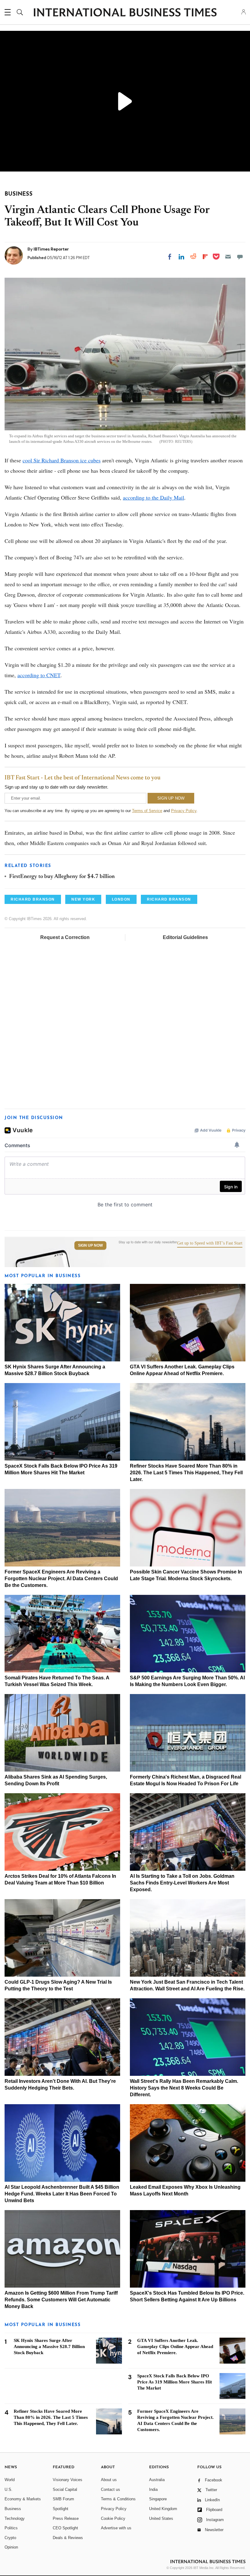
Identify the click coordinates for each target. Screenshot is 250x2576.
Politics (11, 2528)
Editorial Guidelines (185, 937)
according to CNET (39, 675)
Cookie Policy (113, 2518)
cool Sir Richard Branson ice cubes (62, 460)
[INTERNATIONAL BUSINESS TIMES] (125, 13)
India (153, 2489)
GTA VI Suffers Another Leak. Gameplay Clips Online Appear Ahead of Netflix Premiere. (175, 2347)
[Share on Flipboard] (205, 257)
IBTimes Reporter (51, 249)
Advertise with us (116, 2528)
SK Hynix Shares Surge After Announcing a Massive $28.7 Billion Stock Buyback (49, 2347)
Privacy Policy (184, 811)
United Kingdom (163, 2509)
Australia (157, 2480)
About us (109, 2480)
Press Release (66, 2518)
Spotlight (61, 2509)
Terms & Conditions (118, 2499)
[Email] (228, 257)
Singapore (158, 2499)
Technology (15, 2518)
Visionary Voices (68, 2480)
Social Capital (65, 2489)
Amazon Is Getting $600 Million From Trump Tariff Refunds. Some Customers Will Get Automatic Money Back (61, 2300)
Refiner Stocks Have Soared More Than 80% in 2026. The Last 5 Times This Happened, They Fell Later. (186, 1473)
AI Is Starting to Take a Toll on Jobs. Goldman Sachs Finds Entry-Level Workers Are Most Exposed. (182, 1883)
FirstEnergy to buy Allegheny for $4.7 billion (62, 877)
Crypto (10, 2538)
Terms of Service (147, 811)
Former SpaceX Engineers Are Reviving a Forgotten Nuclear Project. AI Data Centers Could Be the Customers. (61, 1579)
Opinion (11, 2547)
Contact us (111, 2489)
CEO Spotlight (65, 2528)
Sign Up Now (90, 1245)
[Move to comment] (240, 257)
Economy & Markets (23, 2499)
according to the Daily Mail (154, 497)
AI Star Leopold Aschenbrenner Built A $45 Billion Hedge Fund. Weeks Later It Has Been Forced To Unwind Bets (62, 2194)
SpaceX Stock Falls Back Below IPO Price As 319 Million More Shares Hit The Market (175, 2382)
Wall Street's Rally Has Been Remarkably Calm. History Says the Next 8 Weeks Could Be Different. (184, 2088)
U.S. (9, 2489)
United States (161, 2518)
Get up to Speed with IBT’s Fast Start (210, 1243)
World (10, 2480)
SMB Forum (63, 2499)
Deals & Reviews (68, 2538)
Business (13, 2509)
